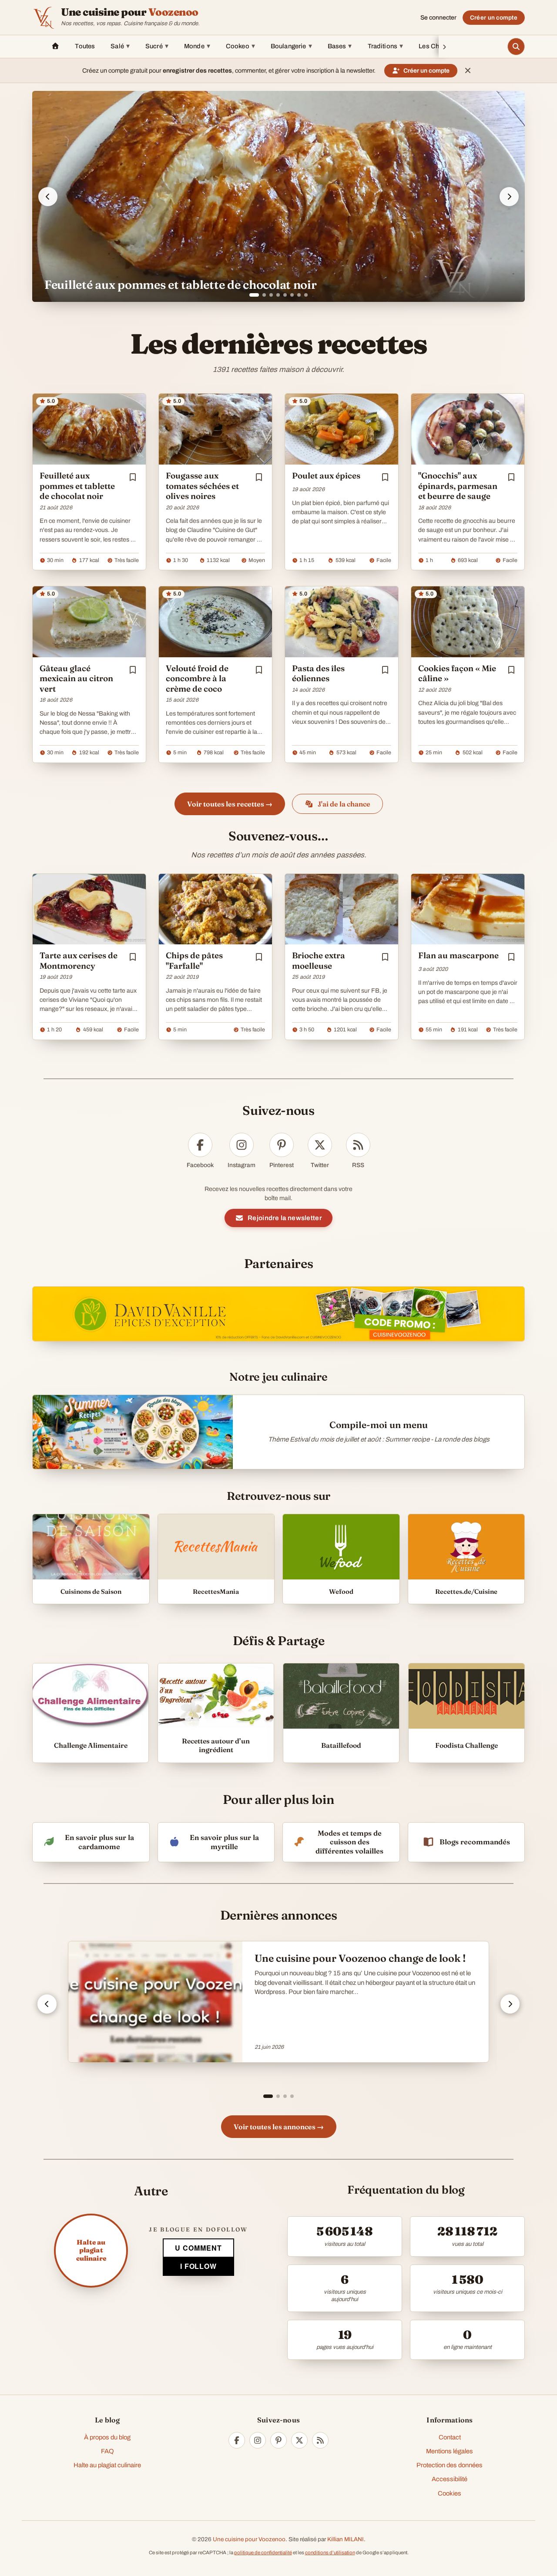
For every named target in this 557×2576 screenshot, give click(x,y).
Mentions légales (450, 2451)
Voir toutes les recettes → (230, 804)
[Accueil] (55, 47)
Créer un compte (494, 18)
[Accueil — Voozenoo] (44, 17)
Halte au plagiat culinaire (107, 2465)
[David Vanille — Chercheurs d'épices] (278, 1314)
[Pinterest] (278, 2440)
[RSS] (320, 2440)
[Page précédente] (47, 2004)
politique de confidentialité (263, 2553)
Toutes (85, 46)
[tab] (251, 295)
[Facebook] (237, 2440)
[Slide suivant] (509, 197)
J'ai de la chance (344, 804)
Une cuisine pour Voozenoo (249, 2539)
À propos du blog (107, 2437)
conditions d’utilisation (330, 2553)
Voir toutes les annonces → (279, 2127)
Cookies (450, 2493)
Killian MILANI (346, 2539)
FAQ (107, 2451)
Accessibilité (450, 2479)
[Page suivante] (510, 2004)
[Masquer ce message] (468, 70)
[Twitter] (299, 2440)
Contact (450, 2437)
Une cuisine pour (130, 12)
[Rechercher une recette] (516, 47)
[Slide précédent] (48, 197)
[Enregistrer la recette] (133, 477)
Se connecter (438, 18)
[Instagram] (258, 2440)
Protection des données (450, 2465)
